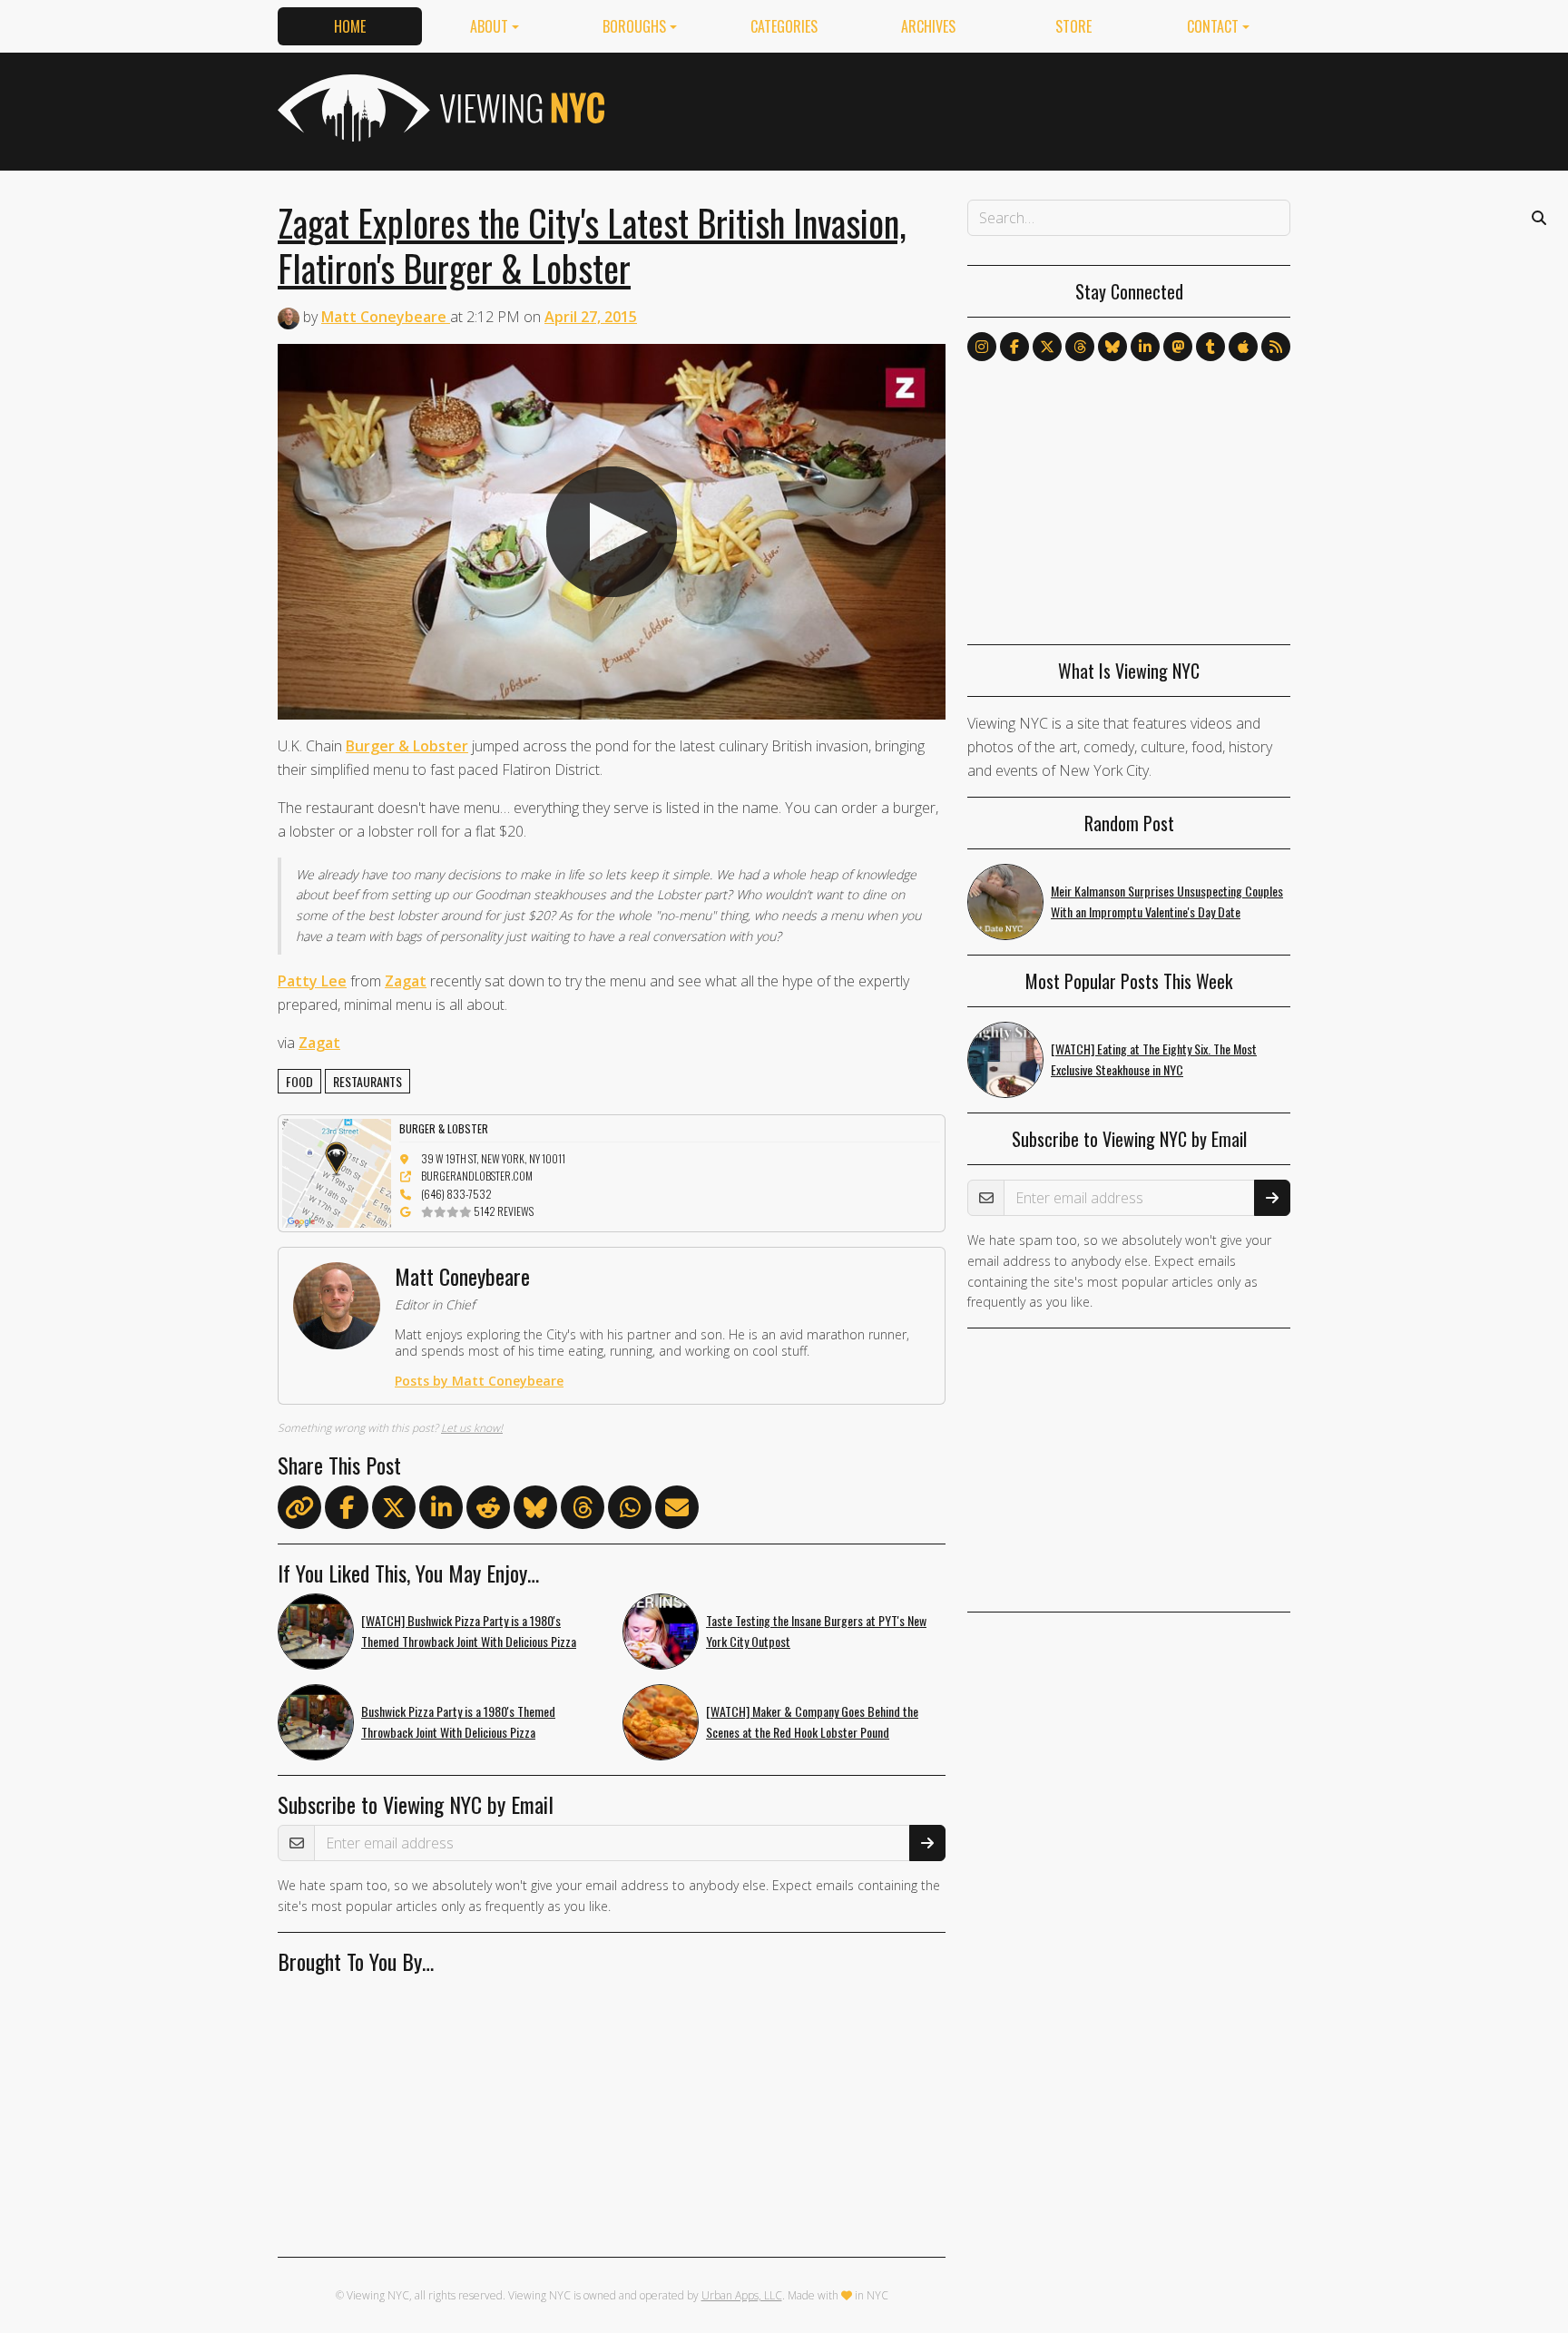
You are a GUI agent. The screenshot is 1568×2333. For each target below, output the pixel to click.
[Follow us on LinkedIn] (1145, 347)
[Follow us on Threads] (1080, 347)
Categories (784, 26)
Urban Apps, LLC (742, 2295)
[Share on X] (394, 1511)
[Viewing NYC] (439, 108)
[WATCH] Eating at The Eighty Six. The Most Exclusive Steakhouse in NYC (1154, 1059)
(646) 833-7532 (456, 1194)
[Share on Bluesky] (535, 1511)
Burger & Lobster (407, 746)
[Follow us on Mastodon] (1178, 347)
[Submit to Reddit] (488, 1511)
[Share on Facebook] (347, 1511)
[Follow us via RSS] (1276, 347)
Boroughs (634, 26)
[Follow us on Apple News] (1243, 347)
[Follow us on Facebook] (1014, 347)
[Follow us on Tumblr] (1210, 347)
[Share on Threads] (583, 1511)
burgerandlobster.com (477, 1176)
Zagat (406, 981)
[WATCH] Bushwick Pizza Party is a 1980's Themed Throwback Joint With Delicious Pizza (469, 1631)
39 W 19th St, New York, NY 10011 (493, 1158)
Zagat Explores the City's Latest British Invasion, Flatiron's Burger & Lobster (592, 245)
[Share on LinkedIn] (441, 1511)
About (489, 26)
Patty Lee (312, 981)
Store (1073, 26)
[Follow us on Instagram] (982, 347)
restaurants (367, 1081)
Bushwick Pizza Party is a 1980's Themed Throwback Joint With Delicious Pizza (458, 1721)
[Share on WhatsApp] (630, 1511)
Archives (928, 26)
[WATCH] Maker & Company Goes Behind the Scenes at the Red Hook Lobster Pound (812, 1721)
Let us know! (472, 1428)
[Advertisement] (960, 108)
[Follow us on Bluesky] (1112, 347)
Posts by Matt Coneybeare (479, 1381)
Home (350, 26)
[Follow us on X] (1047, 347)
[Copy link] (299, 1507)
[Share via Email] (677, 1511)
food (299, 1081)
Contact (1213, 26)
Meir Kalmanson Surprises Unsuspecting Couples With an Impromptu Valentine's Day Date (1167, 901)
